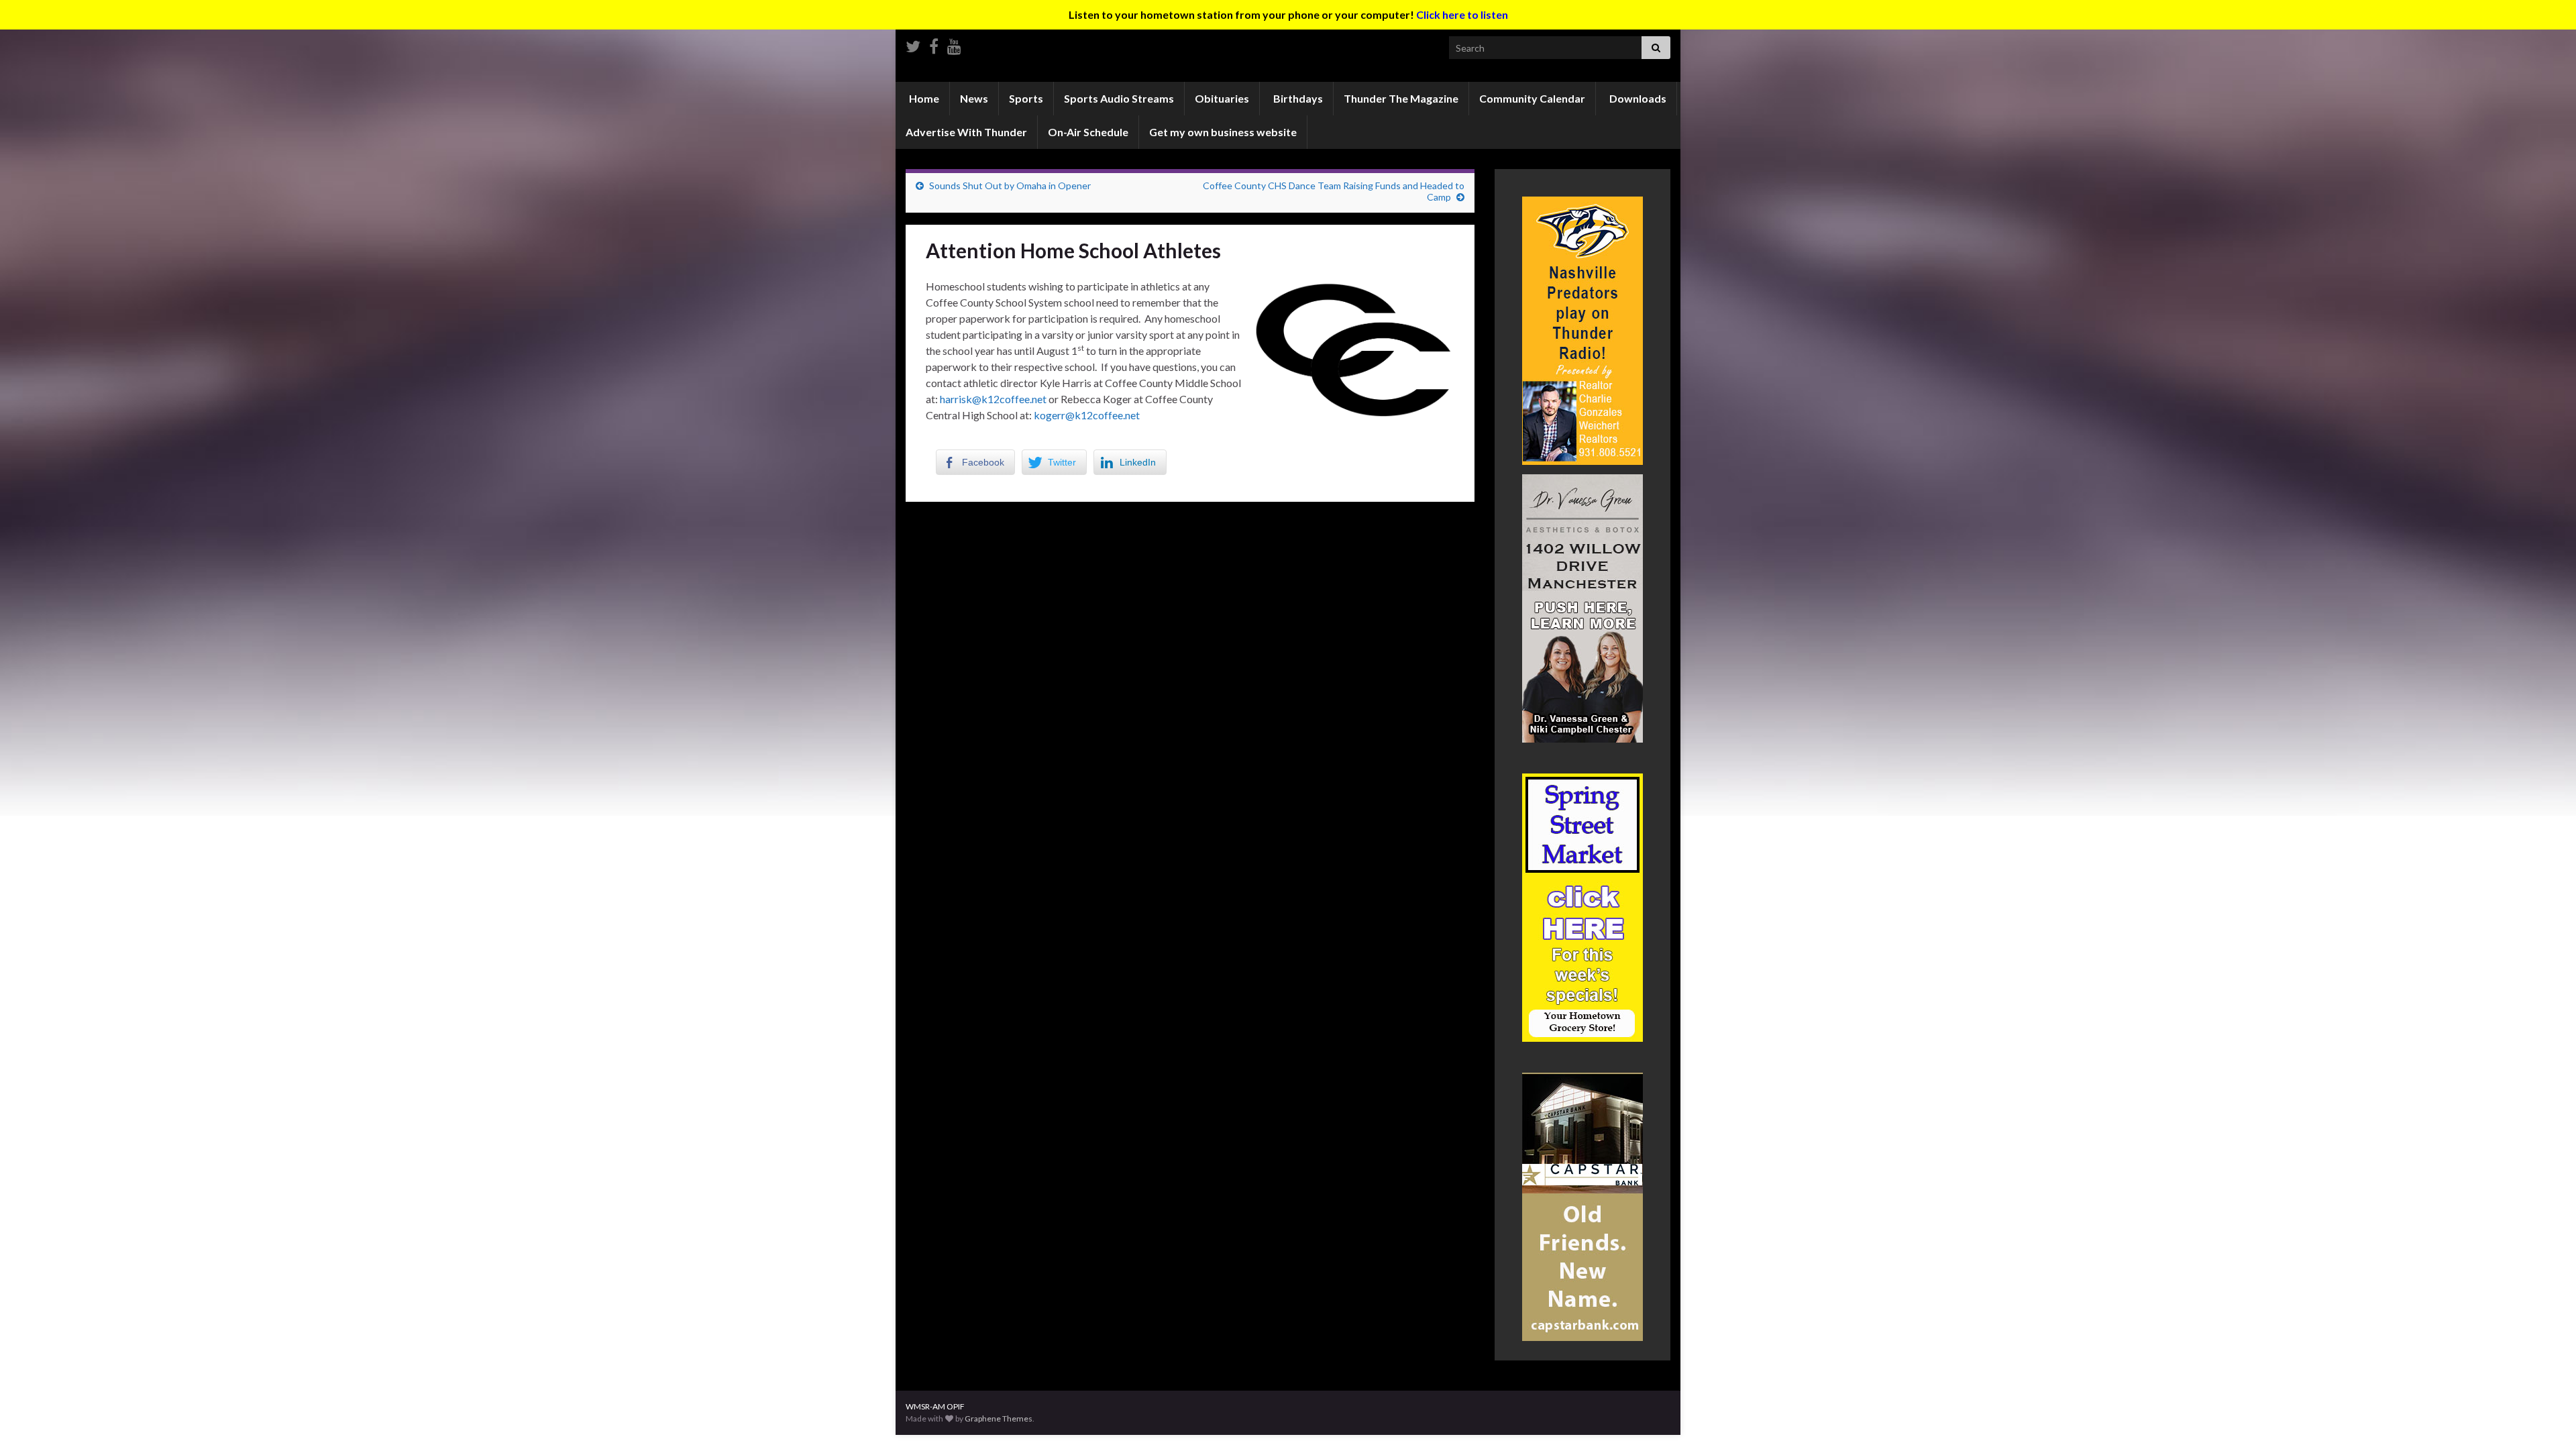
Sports (1026, 98)
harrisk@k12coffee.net (993, 399)
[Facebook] (934, 44)
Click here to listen (1462, 14)
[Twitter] (913, 44)
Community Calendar (1532, 98)
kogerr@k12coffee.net (1087, 415)
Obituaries (1222, 98)
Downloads (1637, 98)
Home (923, 98)
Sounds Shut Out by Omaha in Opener (1010, 185)
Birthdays (1297, 98)
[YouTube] (954, 44)
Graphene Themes (999, 1418)
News (974, 98)
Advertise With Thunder (966, 132)
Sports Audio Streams (1119, 98)
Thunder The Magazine (1401, 98)
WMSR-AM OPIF (935, 1406)
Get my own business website (1223, 132)
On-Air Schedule (1088, 132)
